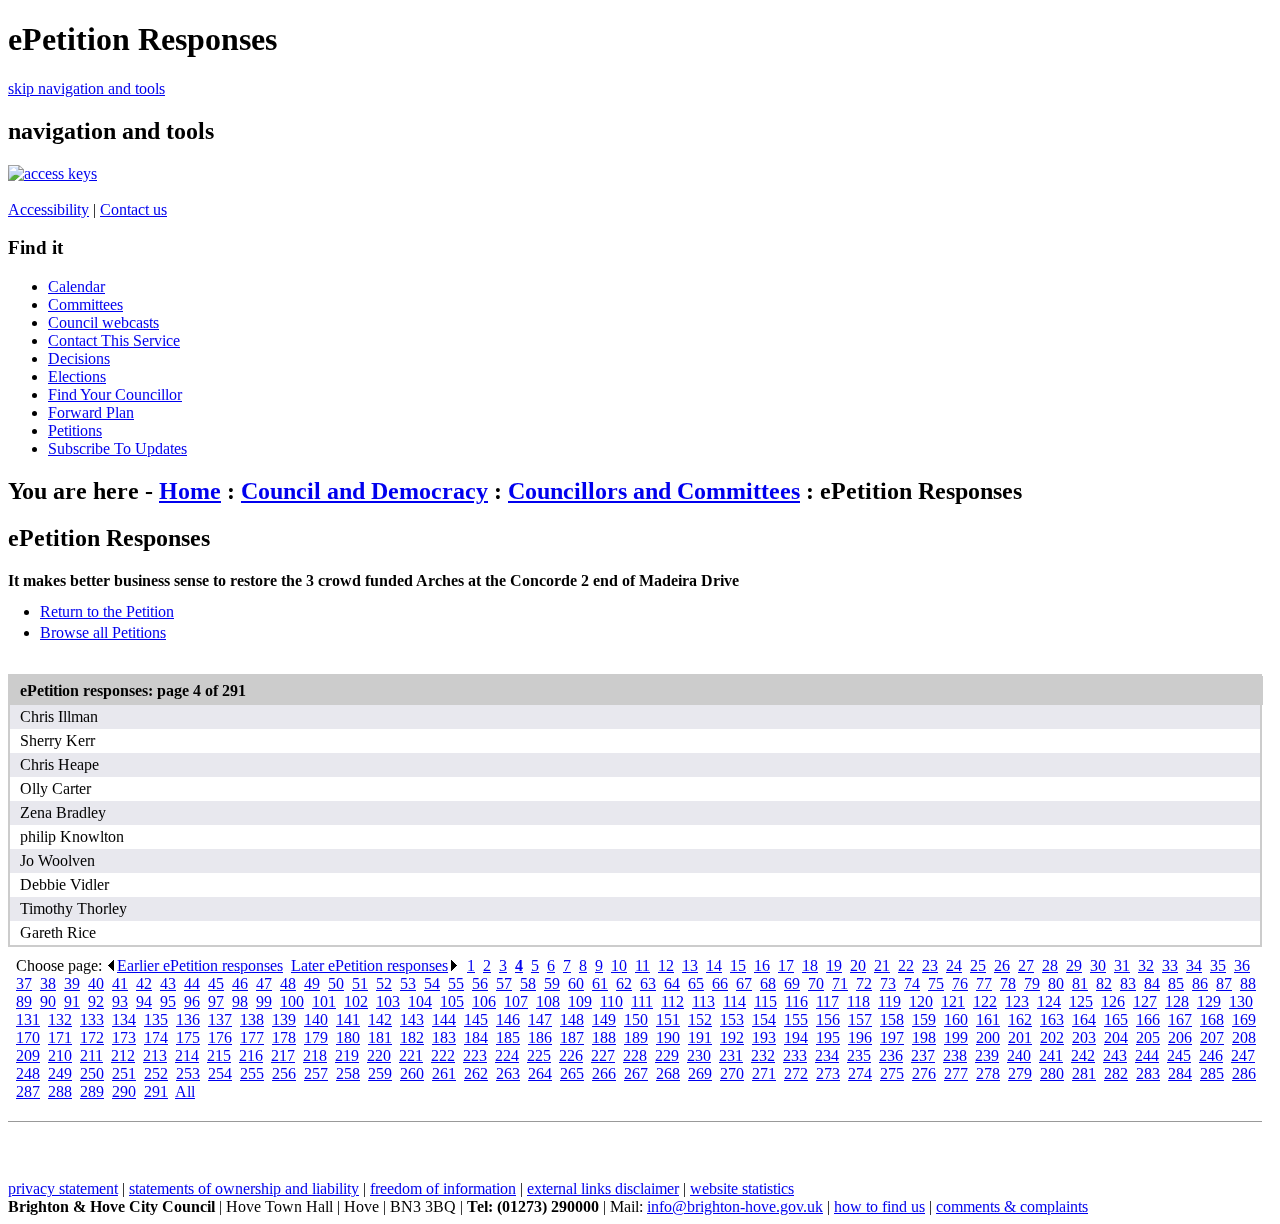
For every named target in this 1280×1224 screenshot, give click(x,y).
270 (732, 1073)
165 (1116, 1019)
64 (672, 983)
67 (744, 983)
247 (1243, 1055)
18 (810, 965)
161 (988, 1019)
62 (624, 983)
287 (28, 1091)
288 (60, 1091)
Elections (77, 376)
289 (92, 1091)
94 (144, 1001)
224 (507, 1055)
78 (1008, 983)
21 (882, 965)
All (185, 1091)
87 (1224, 983)
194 (796, 1037)
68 (768, 983)
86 (1200, 983)
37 (24, 983)
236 (891, 1055)
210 (60, 1055)
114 (734, 1001)
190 (668, 1037)
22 (906, 965)
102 (356, 1001)
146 (508, 1019)
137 (220, 1019)
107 (516, 1001)
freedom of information (443, 1188)
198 (924, 1037)
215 (219, 1055)
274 (860, 1073)
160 (956, 1019)
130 (1241, 1001)
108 (548, 1001)
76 (960, 983)
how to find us (879, 1206)
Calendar (76, 286)
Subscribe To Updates (117, 448)
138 (252, 1019)
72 (864, 983)
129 (1209, 1001)
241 (1051, 1055)
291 (156, 1091)
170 (28, 1037)
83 (1128, 983)
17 (786, 965)
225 (539, 1055)
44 (192, 983)
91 (72, 1001)
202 (1052, 1037)
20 (858, 965)
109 (580, 1001)
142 (380, 1019)
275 (892, 1073)
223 (475, 1055)
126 (1113, 1001)
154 (764, 1019)
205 (1148, 1037)
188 (604, 1037)
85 (1176, 983)
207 (1212, 1037)
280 (1052, 1073)
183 (444, 1037)
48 (288, 983)
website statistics (742, 1188)
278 (988, 1073)
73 (888, 983)
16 (762, 965)
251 (124, 1073)
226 (571, 1055)
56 (480, 983)
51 (360, 983)
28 (1050, 965)
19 (834, 965)
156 (828, 1019)
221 (411, 1055)
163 (1052, 1019)
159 (924, 1019)
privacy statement (63, 1188)
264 (540, 1073)
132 (60, 1019)
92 (96, 1001)
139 (284, 1019)
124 (1049, 1001)
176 (220, 1037)
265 (572, 1073)
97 (216, 1001)
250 (92, 1073)
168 (1212, 1019)
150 (636, 1019)
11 (642, 965)
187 (572, 1037)
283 (1148, 1073)
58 (528, 983)
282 (1116, 1073)
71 (840, 983)
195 (828, 1037)
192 (732, 1037)
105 (452, 1001)
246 (1211, 1055)
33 (1170, 965)
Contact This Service (114, 340)
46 (240, 983)
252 (156, 1073)
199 (956, 1037)
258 (348, 1073)
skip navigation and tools (86, 88)
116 (796, 1001)
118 (858, 1001)
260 (412, 1073)
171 (60, 1037)
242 (1083, 1055)
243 (1115, 1055)
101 (324, 1001)
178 (284, 1037)
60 (576, 983)
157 (860, 1019)
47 (264, 983)
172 (92, 1037)
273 (828, 1073)
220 (379, 1055)
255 (252, 1073)
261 (444, 1073)
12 (666, 965)
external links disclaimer (603, 1188)
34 (1194, 965)
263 (508, 1073)
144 (444, 1019)
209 (28, 1055)
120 (921, 1001)
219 (347, 1055)
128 (1177, 1001)
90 (48, 1001)
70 (816, 983)
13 (690, 965)
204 (1116, 1037)
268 (668, 1073)
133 (92, 1019)
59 (552, 983)
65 (696, 983)
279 (1020, 1073)
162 (1020, 1019)
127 (1145, 1001)
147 (540, 1019)
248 (28, 1073)
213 (155, 1055)
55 (456, 983)
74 (912, 983)
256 (284, 1073)
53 (408, 983)
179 (316, 1037)
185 (508, 1037)
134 (124, 1019)
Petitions (75, 430)
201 (1020, 1037)
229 (667, 1055)
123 (1017, 1001)
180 (348, 1037)
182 (412, 1037)
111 (642, 1001)
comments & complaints (1012, 1206)
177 (252, 1037)
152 (700, 1019)
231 (731, 1055)
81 (1080, 983)
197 (892, 1037)
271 (764, 1073)
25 (978, 965)
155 (796, 1019)
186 (540, 1037)
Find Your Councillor (115, 394)
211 (91, 1055)
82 (1104, 983)
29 (1074, 965)
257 (316, 1073)
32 (1146, 965)
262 (476, 1073)
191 (700, 1037)
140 (316, 1019)
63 (648, 983)
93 (120, 1001)
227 (603, 1055)
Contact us (133, 209)
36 (1242, 965)
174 (156, 1037)
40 (96, 983)
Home (190, 491)
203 (1084, 1037)
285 (1212, 1073)
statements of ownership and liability (244, 1188)
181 (380, 1037)
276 (924, 1073)
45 (216, 983)
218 (315, 1055)
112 (672, 1001)
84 (1152, 983)
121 (953, 1001)
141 (348, 1019)
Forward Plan (91, 412)
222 (443, 1055)
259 (380, 1073)
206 (1180, 1037)
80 (1056, 983)
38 (48, 983)
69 (792, 983)
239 (987, 1055)
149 (604, 1019)
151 (668, 1019)
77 (984, 983)
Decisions (79, 358)
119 (889, 1001)
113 (703, 1001)
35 (1218, 965)
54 (432, 983)
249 (60, 1073)
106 (484, 1001)
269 (700, 1073)
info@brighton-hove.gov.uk (735, 1206)
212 (123, 1055)
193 (764, 1037)
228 (635, 1055)
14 (714, 965)
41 (120, 983)
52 (384, 983)
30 (1098, 965)
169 (1244, 1019)
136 (188, 1019)
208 (1244, 1037)
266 (604, 1073)
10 (619, 965)
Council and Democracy (364, 491)
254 (220, 1073)
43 (168, 983)
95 (168, 1001)
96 (192, 1001)
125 (1081, 1001)
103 (388, 1001)
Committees (85, 304)
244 (1147, 1055)
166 (1148, 1019)
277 (956, 1073)
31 (1122, 965)
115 (765, 1001)
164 (1084, 1019)
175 (188, 1037)
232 (763, 1055)
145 (476, 1019)
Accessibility (48, 209)
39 (72, 983)
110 (611, 1001)
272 (796, 1073)
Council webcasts (103, 322)
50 (336, 983)
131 (28, 1019)
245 (1179, 1055)
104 (420, 1001)
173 (124, 1037)
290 (124, 1091)
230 (699, 1055)
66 (720, 983)
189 (636, 1037)
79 (1032, 983)
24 (954, 965)
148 (572, 1019)
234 (827, 1055)
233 (795, 1055)
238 (955, 1055)
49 (312, 983)
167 (1180, 1019)
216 (251, 1055)
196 (860, 1037)
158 (892, 1019)
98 (240, 1001)
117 (827, 1001)
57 (504, 983)
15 (738, 965)
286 (1244, 1073)
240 (1019, 1055)
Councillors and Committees (654, 491)
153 (732, 1019)
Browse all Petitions (103, 632)
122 (985, 1001)
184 (476, 1037)
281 (1084, 1073)
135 (156, 1019)
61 (600, 983)
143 (412, 1019)
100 (292, 1001)
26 (1002, 965)
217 (283, 1055)
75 (936, 983)
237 (923, 1055)
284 (1180, 1073)
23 (930, 965)
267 (636, 1073)
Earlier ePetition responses (200, 965)
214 (187, 1055)
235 (859, 1055)
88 (1248, 983)
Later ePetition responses (369, 965)
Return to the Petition (107, 611)
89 (24, 1001)
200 (988, 1037)
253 (188, 1073)
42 (144, 983)
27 (1026, 965)
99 (264, 1001)
